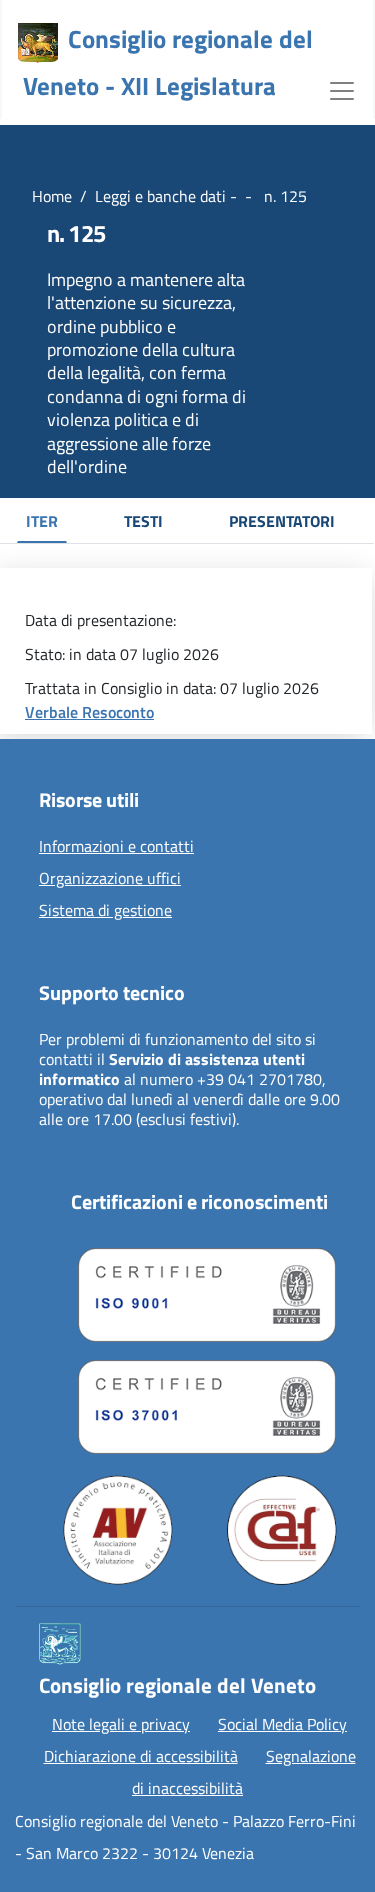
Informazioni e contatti (116, 847)
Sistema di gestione (105, 911)
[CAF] (282, 1530)
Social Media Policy (282, 1724)
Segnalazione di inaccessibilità (244, 1772)
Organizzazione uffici (110, 879)
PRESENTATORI (282, 521)
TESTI (143, 521)
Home (52, 196)
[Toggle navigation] (342, 89)
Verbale (53, 712)
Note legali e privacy (121, 1724)
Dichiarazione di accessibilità (141, 1756)
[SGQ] (199, 1290)
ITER (42, 521)
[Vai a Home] (38, 43)
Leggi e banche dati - (166, 196)
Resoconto (118, 712)
